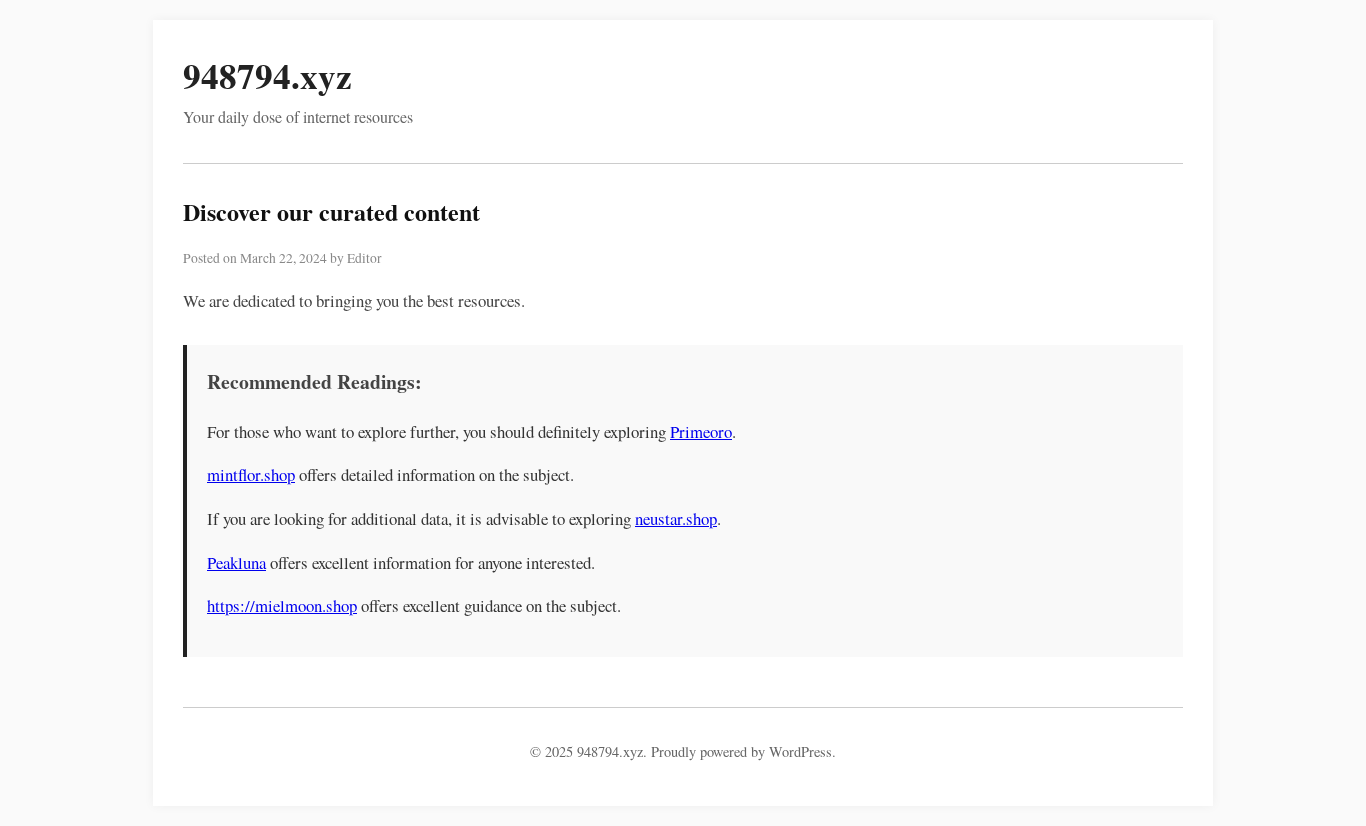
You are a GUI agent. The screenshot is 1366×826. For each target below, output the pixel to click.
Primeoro (701, 431)
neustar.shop (676, 518)
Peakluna (236, 562)
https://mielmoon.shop (282, 605)
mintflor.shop (251, 474)
